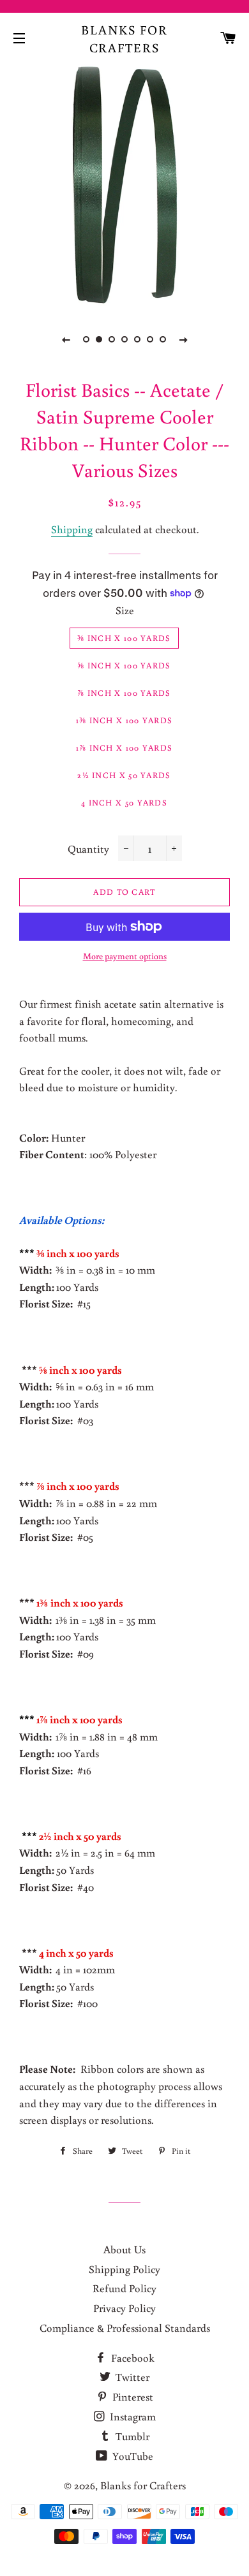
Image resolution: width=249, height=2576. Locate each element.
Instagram (132, 2416)
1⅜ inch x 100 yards (124, 720)
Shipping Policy (124, 2269)
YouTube (132, 2456)
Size (125, 610)
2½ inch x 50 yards (124, 775)
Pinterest (132, 2396)
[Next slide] (183, 339)
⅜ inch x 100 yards (124, 638)
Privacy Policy (124, 2308)
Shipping (72, 529)
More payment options (125, 956)
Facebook (132, 2358)
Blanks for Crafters (124, 38)
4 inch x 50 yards (124, 803)
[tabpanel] (124, 185)
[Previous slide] (66, 339)
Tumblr (131, 2436)
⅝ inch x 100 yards (124, 666)
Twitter (131, 2377)
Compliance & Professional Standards (125, 2328)
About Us (124, 2249)
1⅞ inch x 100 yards (124, 748)
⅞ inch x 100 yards (124, 693)
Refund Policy (124, 2288)
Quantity (88, 849)
